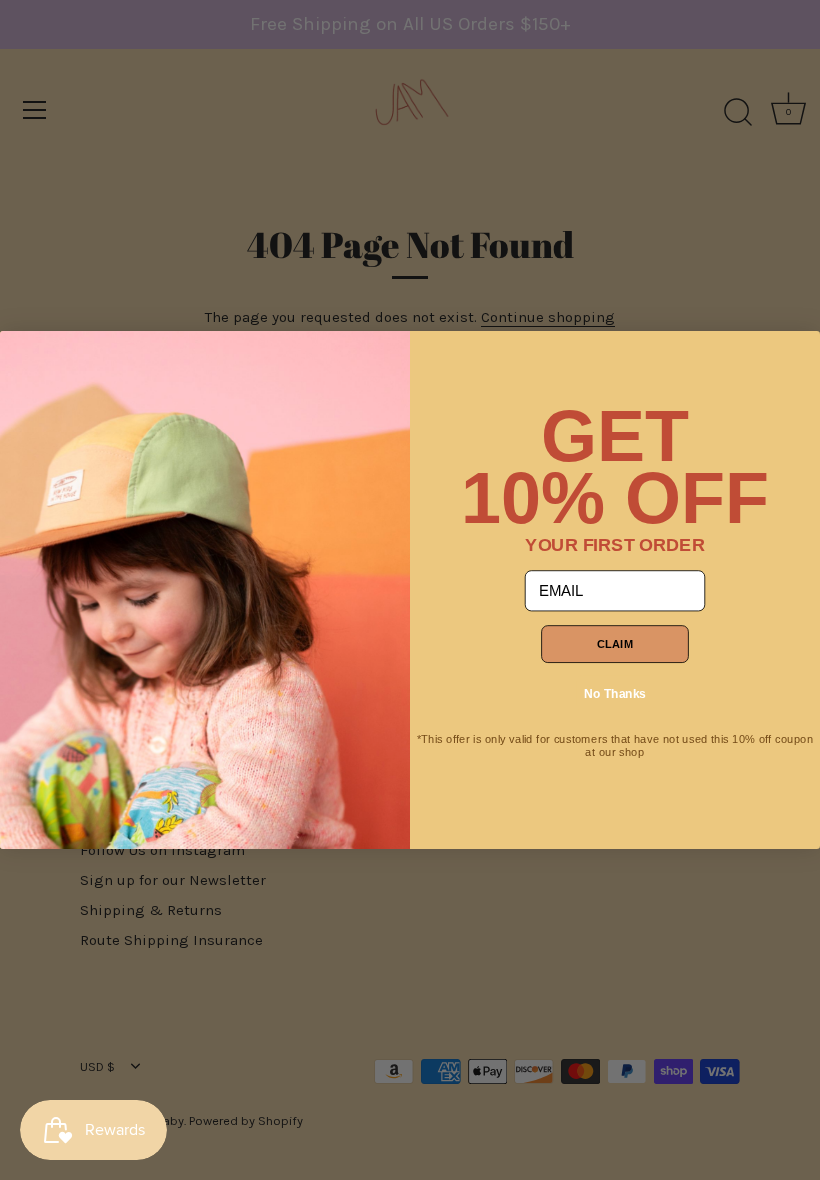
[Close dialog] (25, 356)
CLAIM (615, 644)
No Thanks (615, 693)
